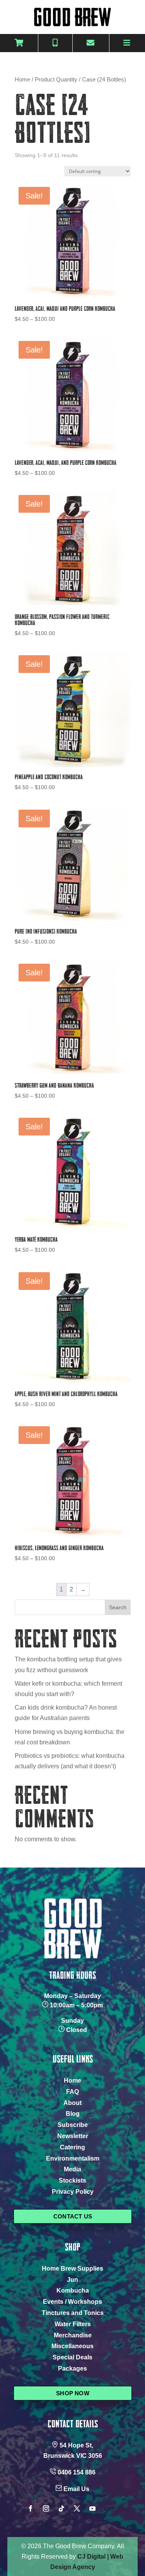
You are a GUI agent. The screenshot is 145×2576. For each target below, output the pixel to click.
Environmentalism (73, 2158)
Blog (73, 2114)
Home (22, 80)
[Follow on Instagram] (46, 2508)
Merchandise (73, 2335)
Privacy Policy (73, 2192)
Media (72, 2169)
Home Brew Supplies (72, 2268)
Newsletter (73, 2136)
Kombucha (73, 2290)
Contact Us (73, 2216)
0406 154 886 (77, 2472)
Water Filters (73, 2324)
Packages (72, 2368)
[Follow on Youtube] (92, 2508)
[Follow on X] (77, 2508)
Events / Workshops (72, 2302)
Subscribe (73, 2125)
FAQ (72, 2092)
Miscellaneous (72, 2346)
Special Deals (72, 2357)
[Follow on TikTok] (61, 2508)
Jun (72, 2280)
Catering (72, 2147)
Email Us (76, 2489)
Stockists (72, 2180)
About (72, 2103)
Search (118, 1607)
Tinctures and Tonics (73, 2313)
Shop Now (73, 2393)
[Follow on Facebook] (31, 2508)
